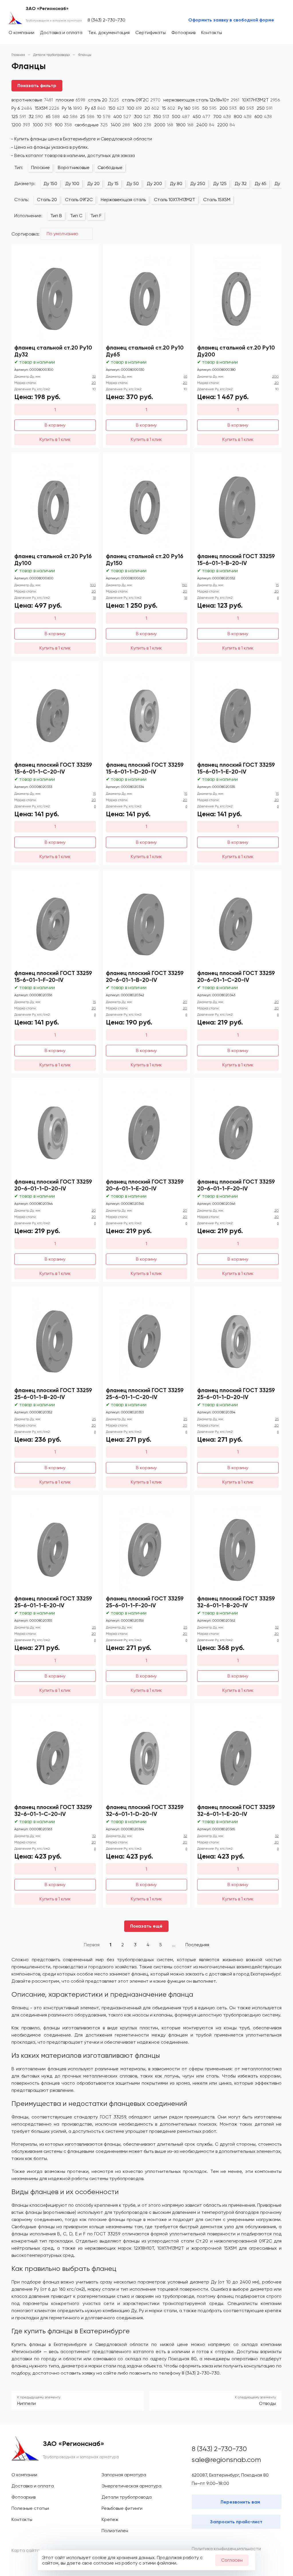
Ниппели (26, 2403)
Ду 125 (220, 184)
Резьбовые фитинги (122, 2508)
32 (36, 116)
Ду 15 (113, 184)
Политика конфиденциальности (226, 2549)
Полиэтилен (115, 2531)
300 (142, 116)
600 (263, 116)
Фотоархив (183, 33)
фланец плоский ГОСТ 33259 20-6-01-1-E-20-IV (145, 1185)
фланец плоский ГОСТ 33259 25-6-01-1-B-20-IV (53, 1394)
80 (247, 108)
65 (53, 116)
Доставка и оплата (61, 33)
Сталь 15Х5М (217, 200)
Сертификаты (151, 33)
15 (169, 108)
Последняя (197, 1945)
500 (181, 116)
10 (104, 116)
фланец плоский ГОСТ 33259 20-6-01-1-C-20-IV (236, 976)
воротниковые (32, 100)
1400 (120, 125)
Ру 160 (189, 108)
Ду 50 (133, 184)
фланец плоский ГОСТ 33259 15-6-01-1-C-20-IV (53, 768)
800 (243, 116)
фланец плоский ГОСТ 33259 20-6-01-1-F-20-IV (236, 1185)
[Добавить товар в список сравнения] (86, 250)
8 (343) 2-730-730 (106, 20)
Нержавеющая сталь (123, 200)
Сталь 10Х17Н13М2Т (175, 200)
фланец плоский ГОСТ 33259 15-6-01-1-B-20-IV (236, 560)
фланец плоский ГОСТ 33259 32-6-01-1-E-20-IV (236, 1810)
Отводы (267, 2403)
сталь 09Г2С (141, 100)
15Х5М (47, 108)
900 (63, 125)
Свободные (110, 167)
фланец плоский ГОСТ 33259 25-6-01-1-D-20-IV (236, 1394)
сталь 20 (104, 100)
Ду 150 (50, 184)
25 (87, 116)
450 (201, 116)
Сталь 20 (47, 200)
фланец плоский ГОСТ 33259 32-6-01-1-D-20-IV (145, 1810)
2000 (164, 125)
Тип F (96, 216)
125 (19, 116)
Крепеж (110, 2519)
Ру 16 (72, 108)
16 (94, 598)
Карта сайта (25, 2550)
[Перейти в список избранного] (255, 33)
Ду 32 (241, 184)
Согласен (232, 2560)
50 (209, 108)
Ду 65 (261, 184)
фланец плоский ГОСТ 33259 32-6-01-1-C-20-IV (53, 1810)
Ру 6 (22, 108)
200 (228, 108)
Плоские (40, 167)
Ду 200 (154, 184)
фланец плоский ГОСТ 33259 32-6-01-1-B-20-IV (236, 1602)
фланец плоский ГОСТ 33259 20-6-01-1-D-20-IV (53, 1185)
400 (122, 116)
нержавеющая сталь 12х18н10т (201, 100)
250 (265, 108)
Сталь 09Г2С (79, 200)
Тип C (76, 216)
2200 (226, 125)
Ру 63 (95, 108)
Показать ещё (146, 1926)
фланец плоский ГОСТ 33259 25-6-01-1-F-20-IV (145, 1602)
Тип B (56, 216)
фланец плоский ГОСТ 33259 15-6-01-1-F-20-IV (53, 976)
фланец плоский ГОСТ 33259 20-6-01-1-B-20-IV (145, 976)
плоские (71, 100)
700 (222, 116)
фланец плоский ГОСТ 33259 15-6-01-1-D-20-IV (145, 768)
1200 (21, 125)
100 (134, 108)
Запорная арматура (124, 2475)
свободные (91, 125)
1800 (185, 125)
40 (70, 116)
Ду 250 (198, 184)
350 (161, 116)
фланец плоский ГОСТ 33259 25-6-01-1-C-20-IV (145, 1394)
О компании (21, 33)
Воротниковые (74, 167)
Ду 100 (72, 184)
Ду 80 (176, 184)
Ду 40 (281, 184)
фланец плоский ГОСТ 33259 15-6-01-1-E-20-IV (236, 768)
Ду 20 (93, 184)
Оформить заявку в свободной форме (231, 20)
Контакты (212, 33)
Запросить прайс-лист (236, 2522)
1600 (142, 125)
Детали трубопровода (127, 2497)
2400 (205, 125)
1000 (42, 125)
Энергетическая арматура (131, 2486)
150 (116, 108)
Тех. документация (109, 33)
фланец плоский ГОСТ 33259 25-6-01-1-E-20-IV (53, 1602)
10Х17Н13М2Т (261, 100)
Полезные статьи (30, 2508)
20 (152, 108)
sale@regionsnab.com (226, 2460)
